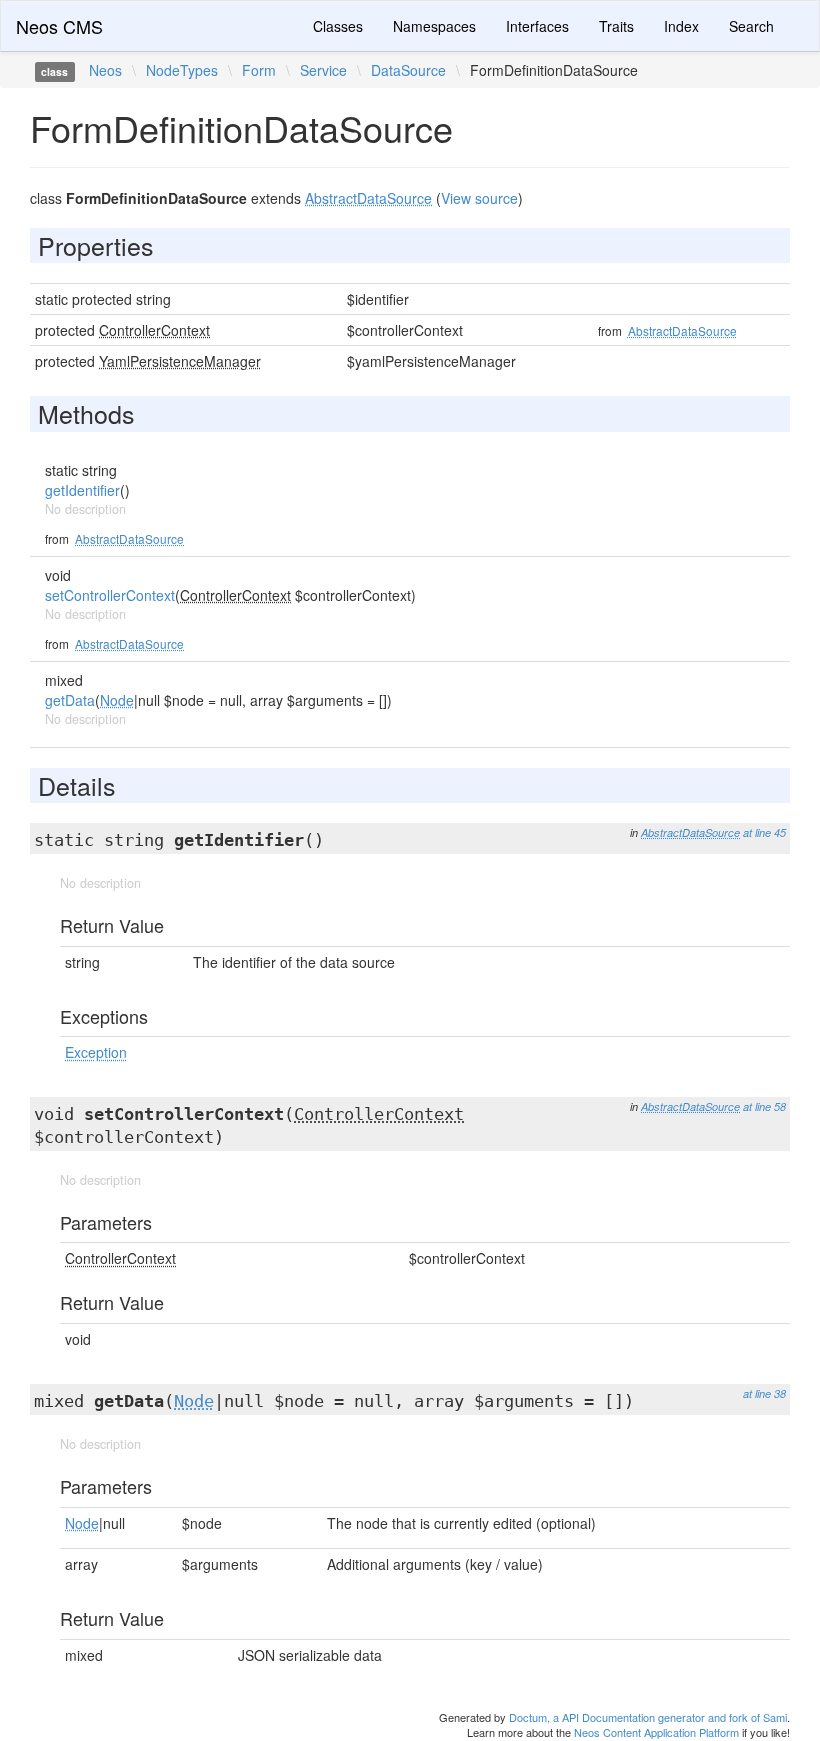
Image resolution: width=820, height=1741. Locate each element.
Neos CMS (59, 26)
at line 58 (764, 1106)
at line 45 (764, 832)
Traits (616, 26)
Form (259, 70)
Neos (105, 70)
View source (479, 198)
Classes (338, 26)
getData (70, 700)
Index (681, 26)
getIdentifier (82, 490)
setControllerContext (110, 595)
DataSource (408, 70)
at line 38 (764, 1393)
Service (323, 70)
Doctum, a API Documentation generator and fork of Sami (648, 1717)
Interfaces (537, 26)
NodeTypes (182, 70)
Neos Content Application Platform (656, 1732)
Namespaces (434, 26)
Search (751, 26)
